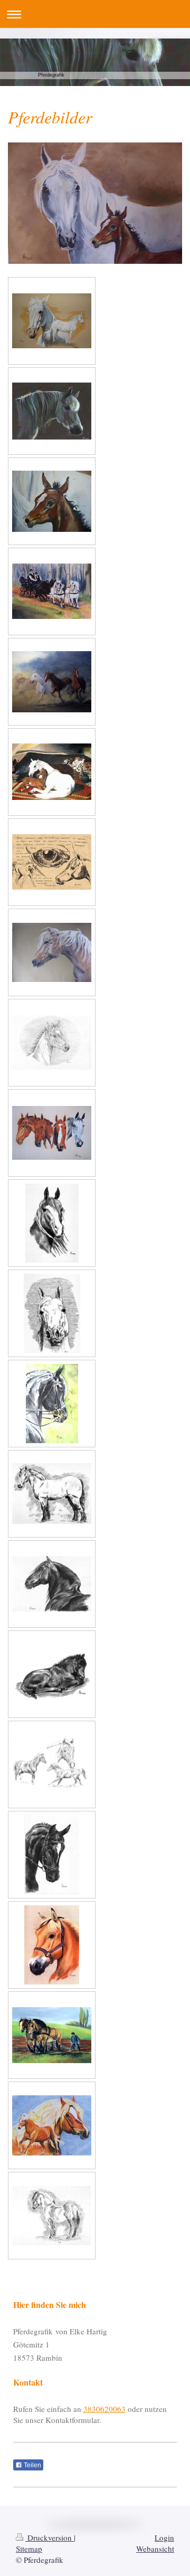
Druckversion (50, 2537)
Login (164, 2537)
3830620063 (104, 2409)
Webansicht (155, 2549)
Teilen (32, 2465)
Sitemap (29, 2549)
